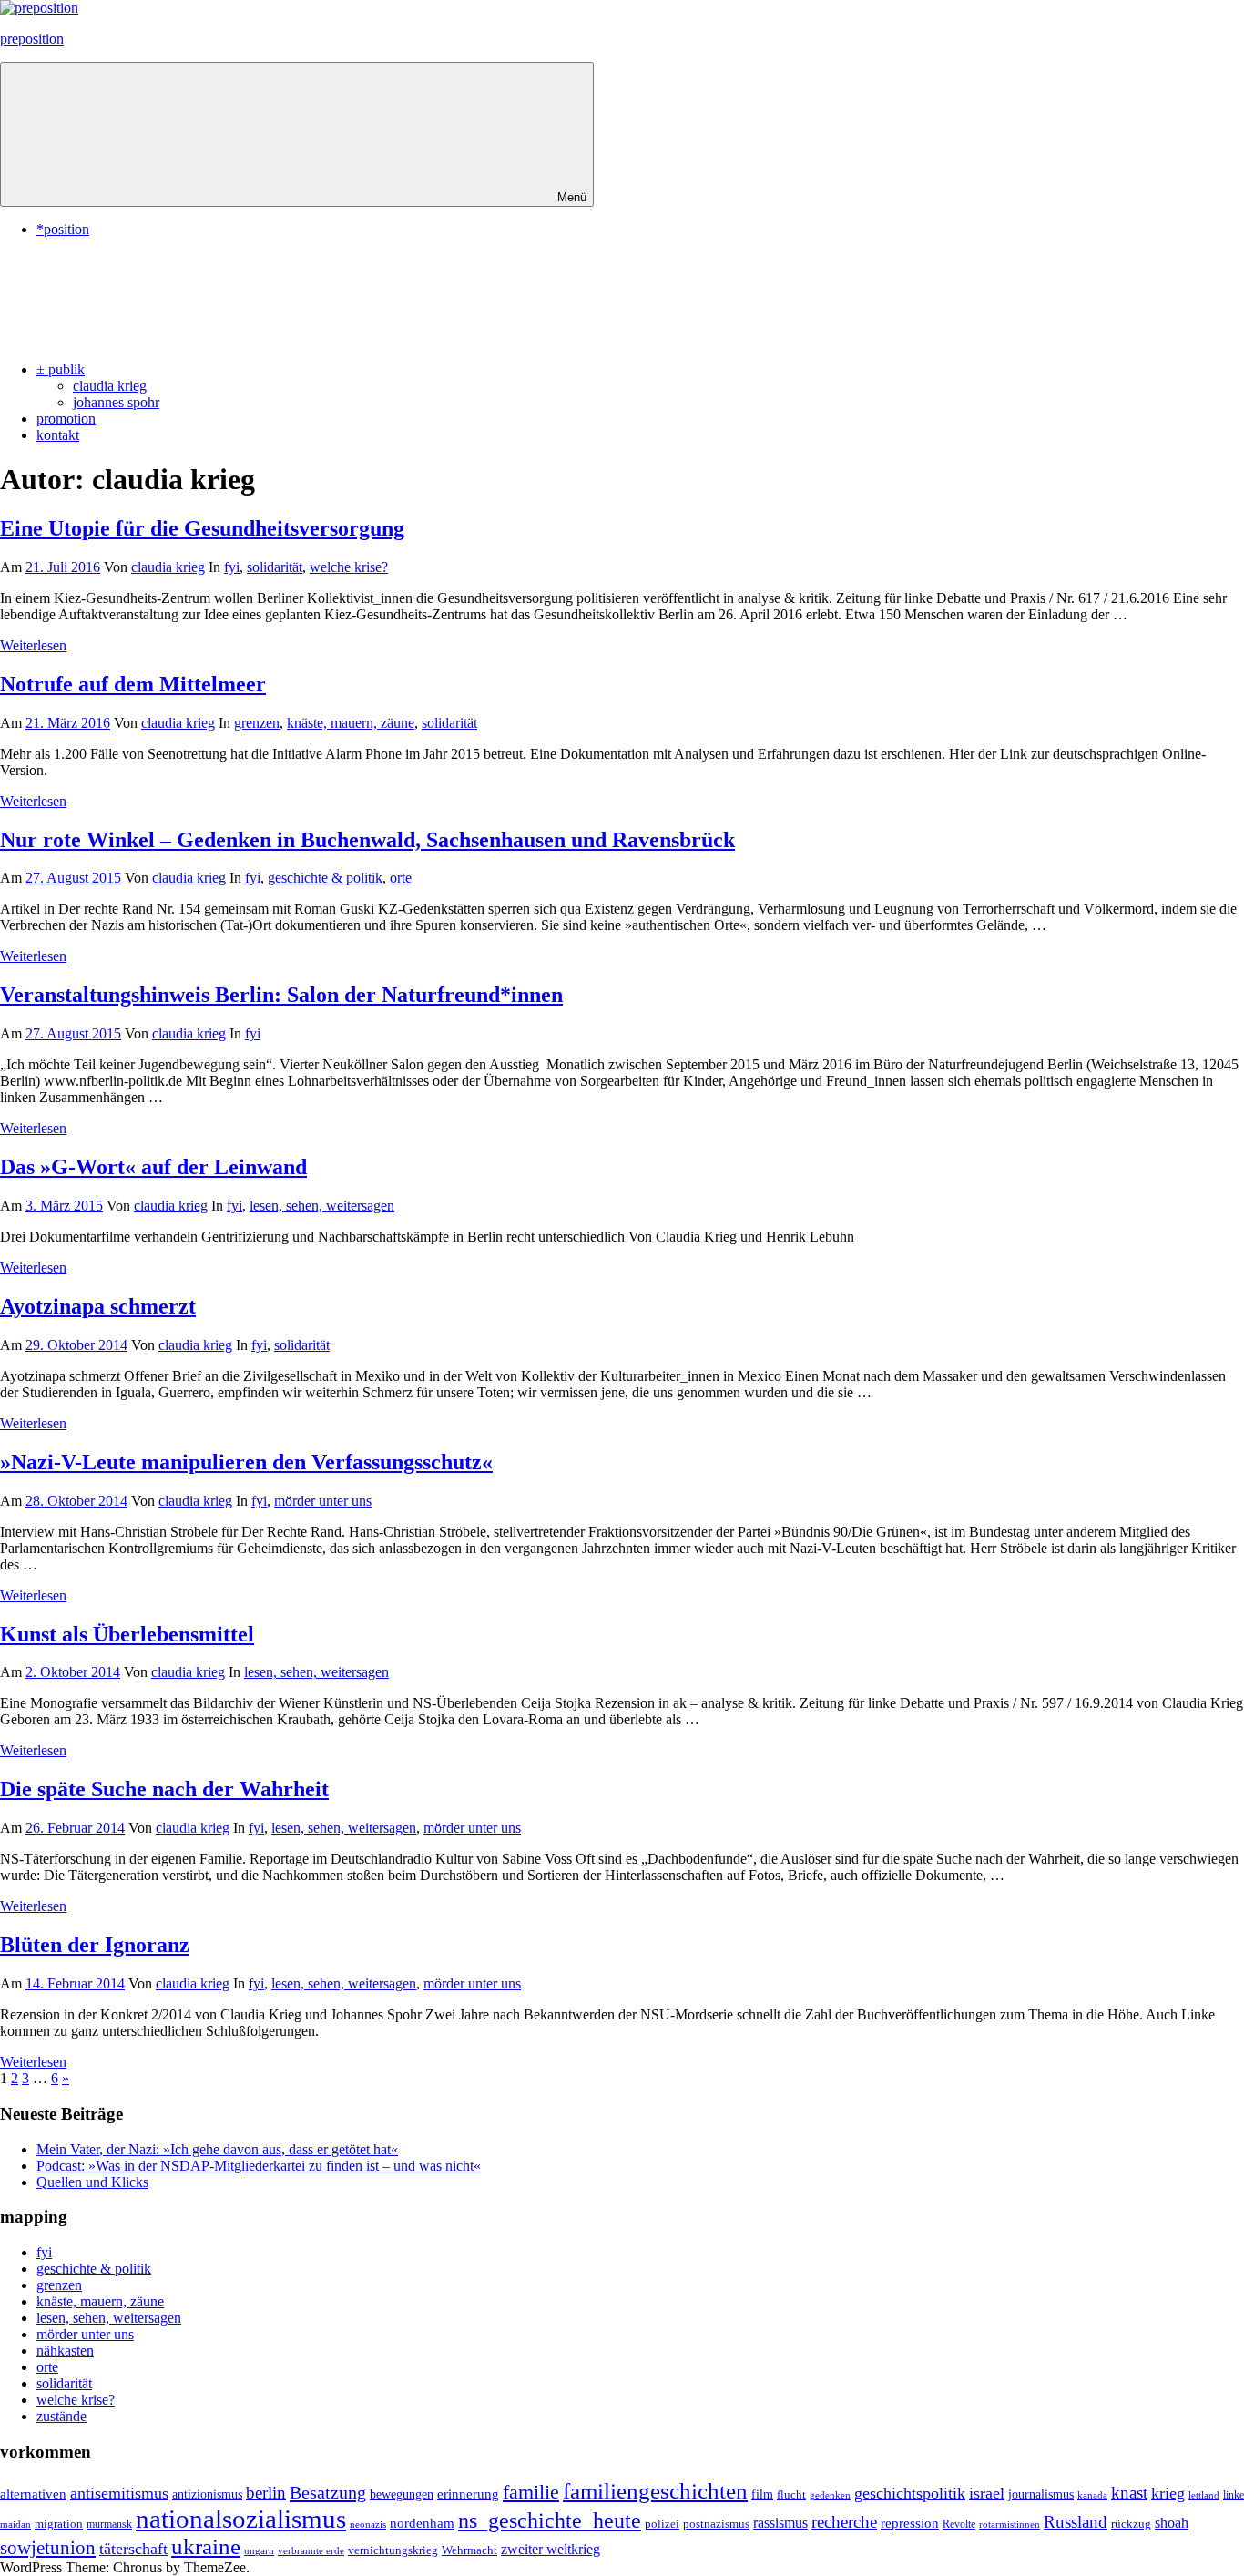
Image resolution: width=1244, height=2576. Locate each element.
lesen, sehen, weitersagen (322, 1206)
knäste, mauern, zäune (351, 723)
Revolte (959, 2524)
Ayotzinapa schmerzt (98, 1306)
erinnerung (468, 2494)
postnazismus (716, 2524)
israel (987, 2493)
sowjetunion (48, 2548)
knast (1129, 2493)
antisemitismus (119, 2493)
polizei (662, 2524)
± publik (61, 369)
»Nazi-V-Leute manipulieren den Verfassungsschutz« (246, 1462)
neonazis (368, 2525)
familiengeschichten (655, 2491)
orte (401, 878)
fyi (232, 567)
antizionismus (207, 2494)
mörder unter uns (323, 1501)
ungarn (259, 2550)
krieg (1168, 2493)
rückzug (1131, 2524)
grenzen (257, 723)
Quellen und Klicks (92, 2182)
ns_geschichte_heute (550, 2520)
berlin (266, 2493)
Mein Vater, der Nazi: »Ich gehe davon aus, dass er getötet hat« (217, 2149)
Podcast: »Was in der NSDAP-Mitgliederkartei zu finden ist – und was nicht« (259, 2166)
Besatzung (328, 2492)
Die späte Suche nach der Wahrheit (164, 1789)
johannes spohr (116, 402)
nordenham (422, 2523)
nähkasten (65, 2351)
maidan (15, 2524)
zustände (61, 2416)
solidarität (275, 567)
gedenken (830, 2495)
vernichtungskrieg (393, 2550)
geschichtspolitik (910, 2493)
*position (63, 229)
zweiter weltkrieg (551, 2549)
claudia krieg (110, 386)
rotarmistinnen (1009, 2525)
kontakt (58, 435)
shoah (1172, 2523)
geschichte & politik (325, 878)
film (762, 2494)
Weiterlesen (33, 645)
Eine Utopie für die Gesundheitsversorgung (202, 528)
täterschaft (133, 2549)
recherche (844, 2522)
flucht (791, 2495)
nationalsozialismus (241, 2519)
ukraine (206, 2546)
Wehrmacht (469, 2550)
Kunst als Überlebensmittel (127, 1634)
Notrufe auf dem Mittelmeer (133, 684)
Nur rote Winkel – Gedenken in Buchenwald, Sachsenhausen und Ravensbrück (367, 840)
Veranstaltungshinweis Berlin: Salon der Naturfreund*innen (281, 995)
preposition (32, 39)
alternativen (33, 2494)
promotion (66, 419)
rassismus (780, 2523)
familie (531, 2492)
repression (910, 2523)
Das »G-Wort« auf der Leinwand (153, 1167)
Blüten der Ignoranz (95, 1945)
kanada (1092, 2495)
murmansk (109, 2524)
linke (1234, 2495)
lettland (1204, 2495)
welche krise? (349, 567)
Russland (1076, 2522)
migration (59, 2524)
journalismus (1041, 2494)
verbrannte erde (311, 2550)
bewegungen (402, 2494)
